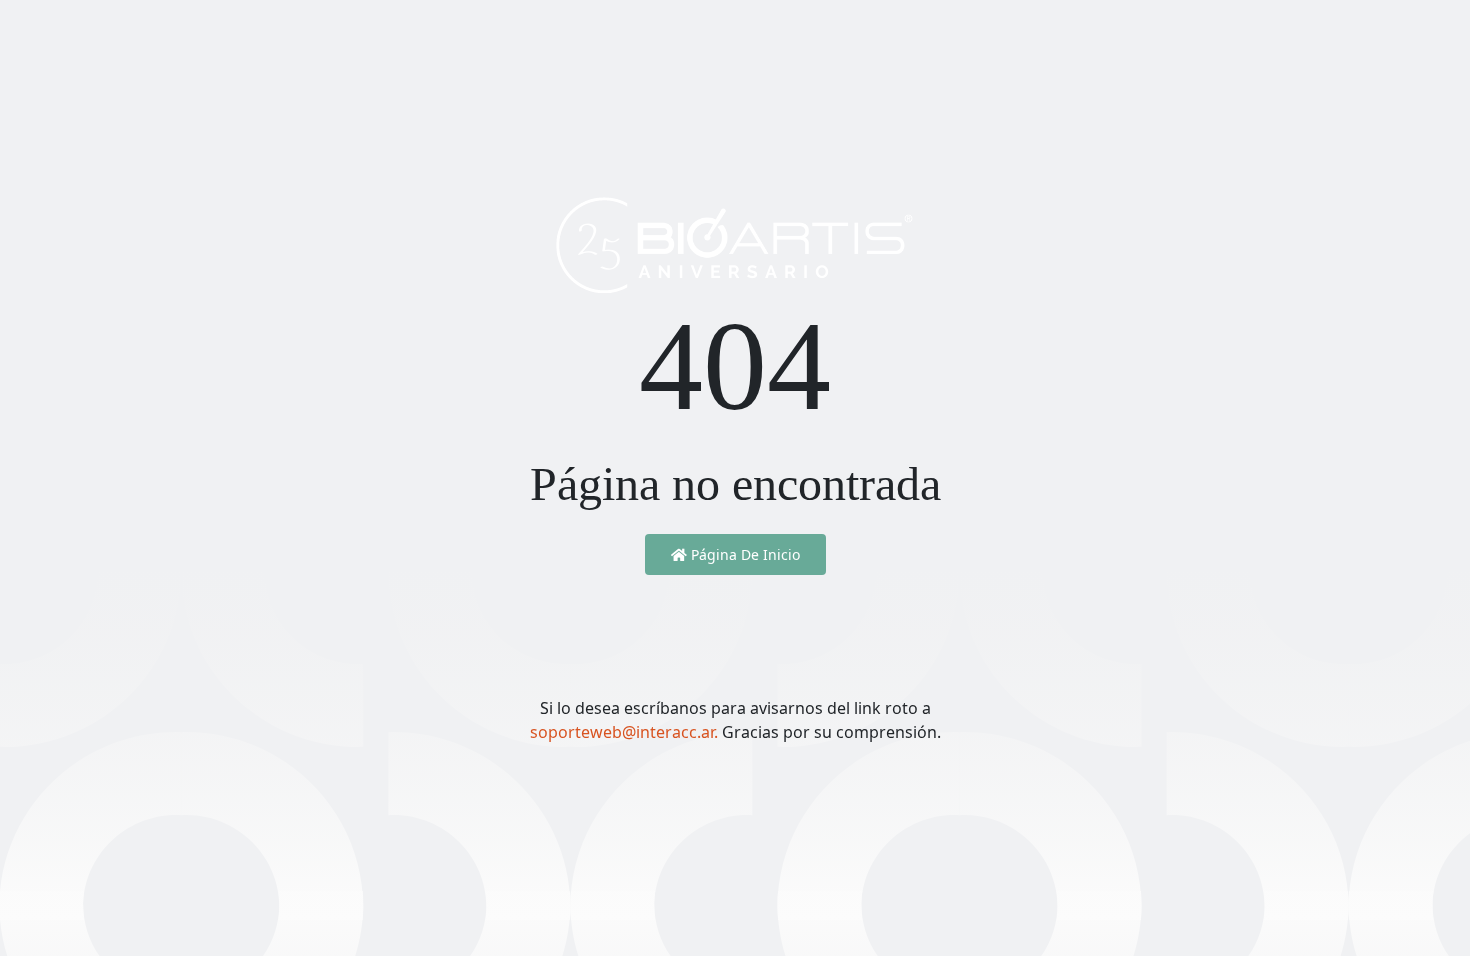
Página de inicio (743, 554)
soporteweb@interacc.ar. (626, 732)
